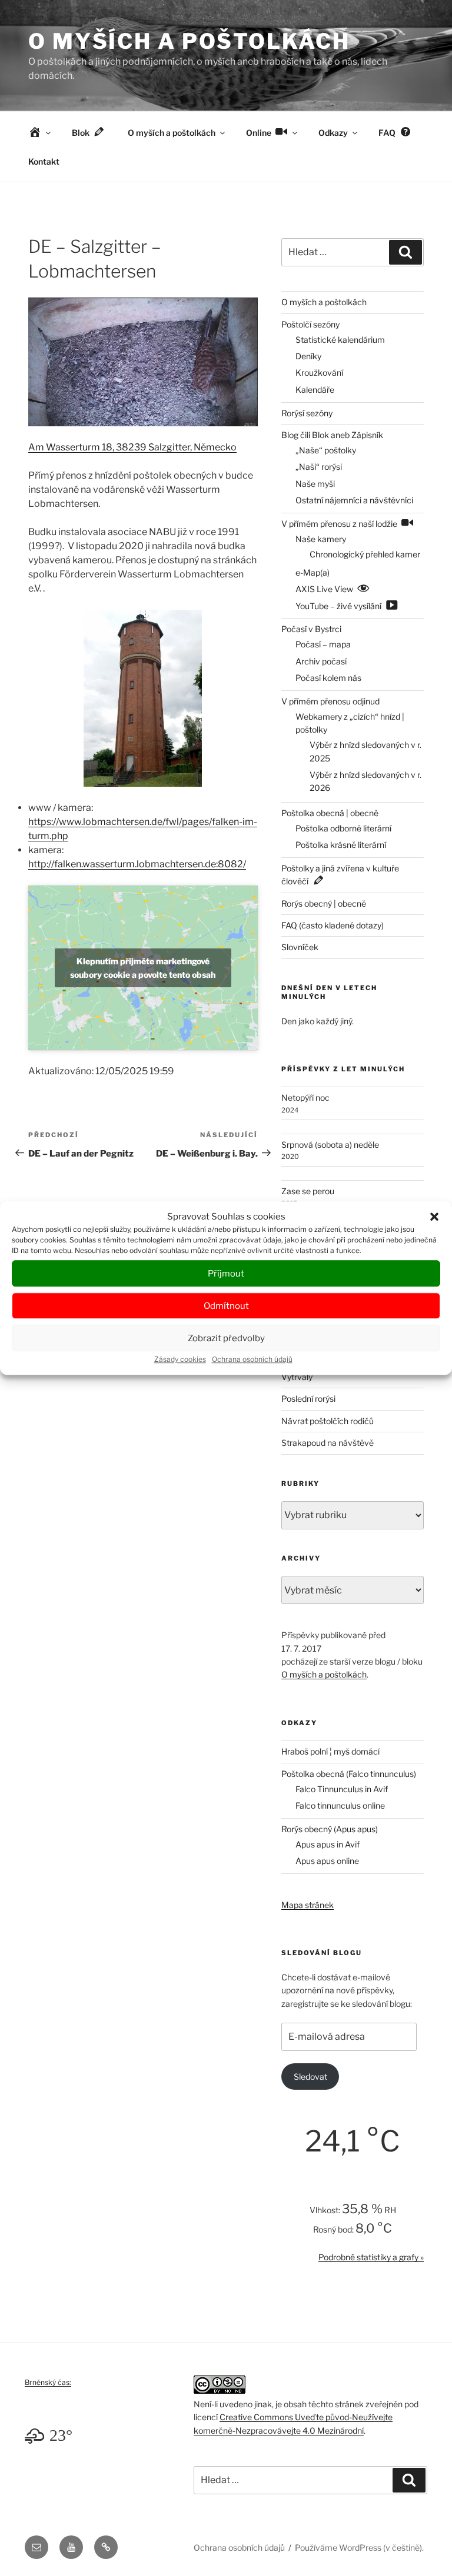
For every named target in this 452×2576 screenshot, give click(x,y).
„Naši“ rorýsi (319, 467)
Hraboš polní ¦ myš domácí (330, 1751)
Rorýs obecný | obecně (324, 903)
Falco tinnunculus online (340, 1805)
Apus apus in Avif (328, 1844)
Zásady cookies (180, 1359)
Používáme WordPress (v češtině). (359, 2547)
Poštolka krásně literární (341, 845)
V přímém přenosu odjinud (330, 701)
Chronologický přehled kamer (365, 554)
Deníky (308, 356)
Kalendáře (315, 390)
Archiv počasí (321, 661)
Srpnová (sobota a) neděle (330, 1145)
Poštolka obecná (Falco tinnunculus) (349, 1774)
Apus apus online (327, 1861)
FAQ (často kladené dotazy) (333, 925)
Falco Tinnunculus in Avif (342, 1789)
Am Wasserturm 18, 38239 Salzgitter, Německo (132, 447)
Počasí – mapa (323, 644)
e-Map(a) (313, 572)
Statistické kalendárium (340, 340)
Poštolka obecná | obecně (330, 813)
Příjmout (226, 1274)
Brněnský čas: (48, 2382)
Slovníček (300, 947)
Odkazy (333, 133)
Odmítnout (226, 1306)
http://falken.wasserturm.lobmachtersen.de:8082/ (137, 864)
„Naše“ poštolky (326, 450)
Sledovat (310, 2076)
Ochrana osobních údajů (252, 1359)
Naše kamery (321, 539)
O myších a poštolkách (189, 41)
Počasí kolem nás (328, 678)
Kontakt (44, 161)
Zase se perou (308, 1191)
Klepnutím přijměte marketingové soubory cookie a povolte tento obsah (143, 968)
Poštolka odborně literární (343, 828)
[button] (434, 1217)
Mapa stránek (308, 1905)
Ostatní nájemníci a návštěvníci (354, 500)
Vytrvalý (297, 1377)
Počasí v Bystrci (311, 629)
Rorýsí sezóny (307, 413)
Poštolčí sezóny (310, 324)
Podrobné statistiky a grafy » (371, 2257)
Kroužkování (319, 372)
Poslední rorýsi (308, 1399)
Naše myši (315, 484)
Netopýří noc (305, 1097)
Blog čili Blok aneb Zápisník (332, 435)
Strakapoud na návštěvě (328, 1443)
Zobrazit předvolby (226, 1338)
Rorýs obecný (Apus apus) (330, 1829)
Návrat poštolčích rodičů (328, 1421)
